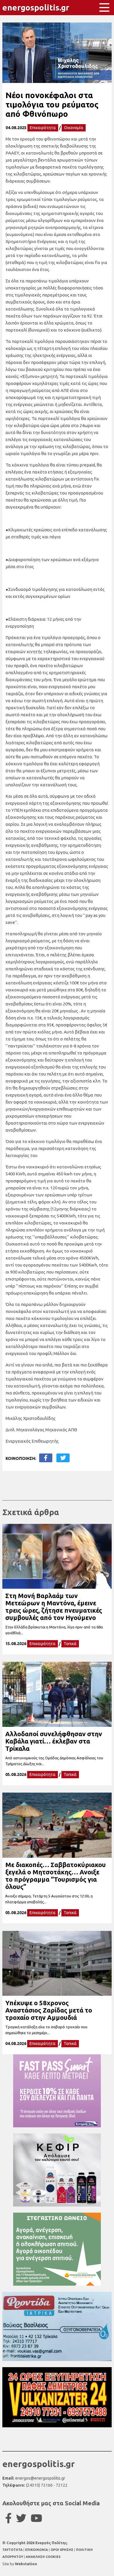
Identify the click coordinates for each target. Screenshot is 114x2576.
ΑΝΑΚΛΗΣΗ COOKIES (43, 2557)
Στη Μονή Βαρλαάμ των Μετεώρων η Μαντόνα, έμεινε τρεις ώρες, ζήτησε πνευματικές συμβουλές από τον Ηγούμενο (54, 1607)
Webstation (26, 2564)
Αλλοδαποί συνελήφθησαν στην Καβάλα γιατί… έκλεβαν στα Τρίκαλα (54, 1741)
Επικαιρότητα (43, 128)
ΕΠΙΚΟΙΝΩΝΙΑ (37, 2550)
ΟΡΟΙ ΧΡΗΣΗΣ (62, 2550)
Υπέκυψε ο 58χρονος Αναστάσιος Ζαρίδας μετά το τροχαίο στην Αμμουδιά (49, 2010)
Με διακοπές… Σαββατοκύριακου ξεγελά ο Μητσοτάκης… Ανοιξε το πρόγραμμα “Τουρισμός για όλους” (56, 1876)
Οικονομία (74, 128)
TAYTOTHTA (13, 2550)
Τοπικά (70, 1644)
